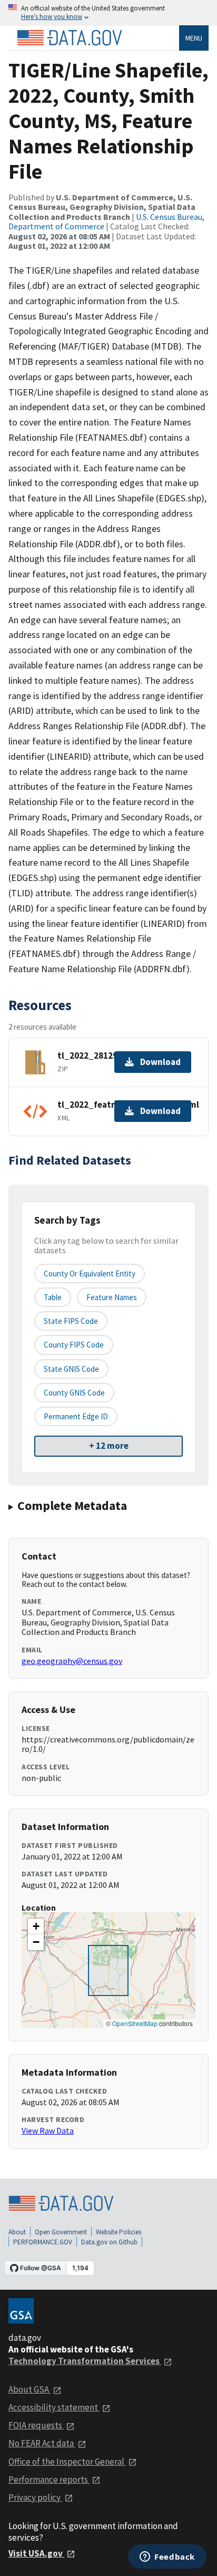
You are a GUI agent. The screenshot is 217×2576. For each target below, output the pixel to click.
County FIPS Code (74, 1345)
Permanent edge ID (76, 1416)
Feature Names (112, 1297)
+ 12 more (109, 1446)
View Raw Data (48, 2130)
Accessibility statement (54, 2407)
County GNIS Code (74, 1393)
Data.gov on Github (109, 2242)
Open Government (61, 2232)
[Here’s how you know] (108, 13)
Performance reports (49, 2480)
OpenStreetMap (135, 2023)
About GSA (29, 2389)
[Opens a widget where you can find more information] (167, 2558)
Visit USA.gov (36, 2553)
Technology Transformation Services (85, 2361)
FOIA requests (36, 2425)
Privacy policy (35, 2497)
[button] (36, 1926)
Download (160, 1062)
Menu (194, 38)
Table (53, 1297)
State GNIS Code (71, 1369)
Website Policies (119, 2232)
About (17, 2232)
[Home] (70, 38)
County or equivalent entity (90, 1274)
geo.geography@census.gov (72, 1661)
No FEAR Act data (42, 2443)
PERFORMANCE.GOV (43, 2242)
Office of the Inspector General (67, 2462)
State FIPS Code (71, 1321)
